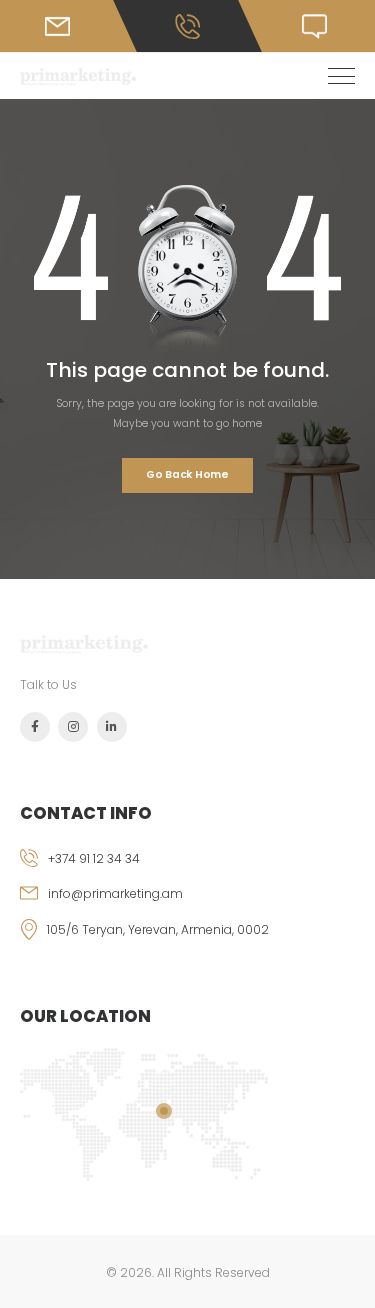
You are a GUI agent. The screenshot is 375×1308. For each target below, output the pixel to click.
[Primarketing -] (78, 76)
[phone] (187, 867)
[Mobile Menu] (341, 76)
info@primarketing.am (115, 893)
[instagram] (73, 727)
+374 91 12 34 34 (94, 858)
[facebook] (35, 727)
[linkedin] (112, 727)
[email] (187, 902)
